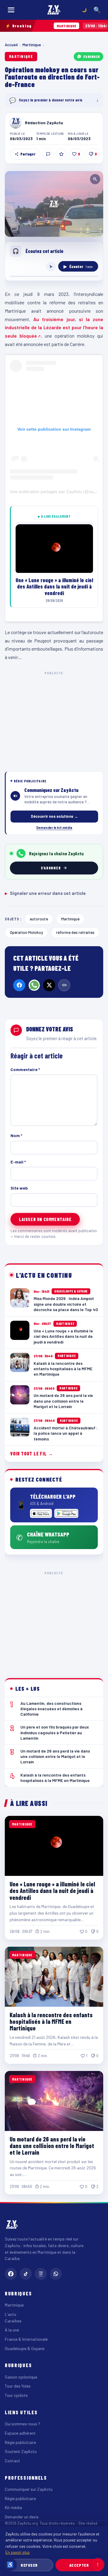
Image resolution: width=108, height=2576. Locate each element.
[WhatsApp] (34, 985)
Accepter (79, 2565)
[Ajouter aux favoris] (61, 154)
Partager (28, 154)
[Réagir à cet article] (48, 154)
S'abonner (91, 56)
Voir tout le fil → (32, 1454)
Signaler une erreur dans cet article (45, 893)
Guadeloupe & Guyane (25, 2348)
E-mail (18, 1162)
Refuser (29, 2565)
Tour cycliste (16, 2395)
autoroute (39, 919)
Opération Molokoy (26, 932)
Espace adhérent (20, 2433)
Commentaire (25, 1069)
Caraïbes (13, 2321)
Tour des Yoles (18, 2386)
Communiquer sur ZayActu (29, 2489)
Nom (16, 1135)
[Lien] (64, 985)
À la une (12, 2330)
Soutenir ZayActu (21, 2451)
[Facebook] (19, 985)
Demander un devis (22, 2517)
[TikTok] (26, 2274)
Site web (19, 1188)
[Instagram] (41, 2274)
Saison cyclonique (21, 2377)
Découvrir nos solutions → (54, 816)
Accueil (11, 45)
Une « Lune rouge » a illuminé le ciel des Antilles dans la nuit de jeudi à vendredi (52, 1891)
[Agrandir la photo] (54, 204)
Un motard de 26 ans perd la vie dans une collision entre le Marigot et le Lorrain (52, 2146)
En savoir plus (18, 2552)
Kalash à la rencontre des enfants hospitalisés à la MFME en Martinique (51, 2022)
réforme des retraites (75, 932)
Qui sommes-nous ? (22, 2424)
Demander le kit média (54, 827)
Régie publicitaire (20, 2442)
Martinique (32, 45)
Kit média (13, 2507)
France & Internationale (26, 2339)
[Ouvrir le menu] (11, 10)
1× (51, 266)
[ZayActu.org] (54, 10)
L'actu (10, 2314)
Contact (12, 2461)
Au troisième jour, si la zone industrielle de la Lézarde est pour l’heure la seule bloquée (54, 328)
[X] (49, 985)
